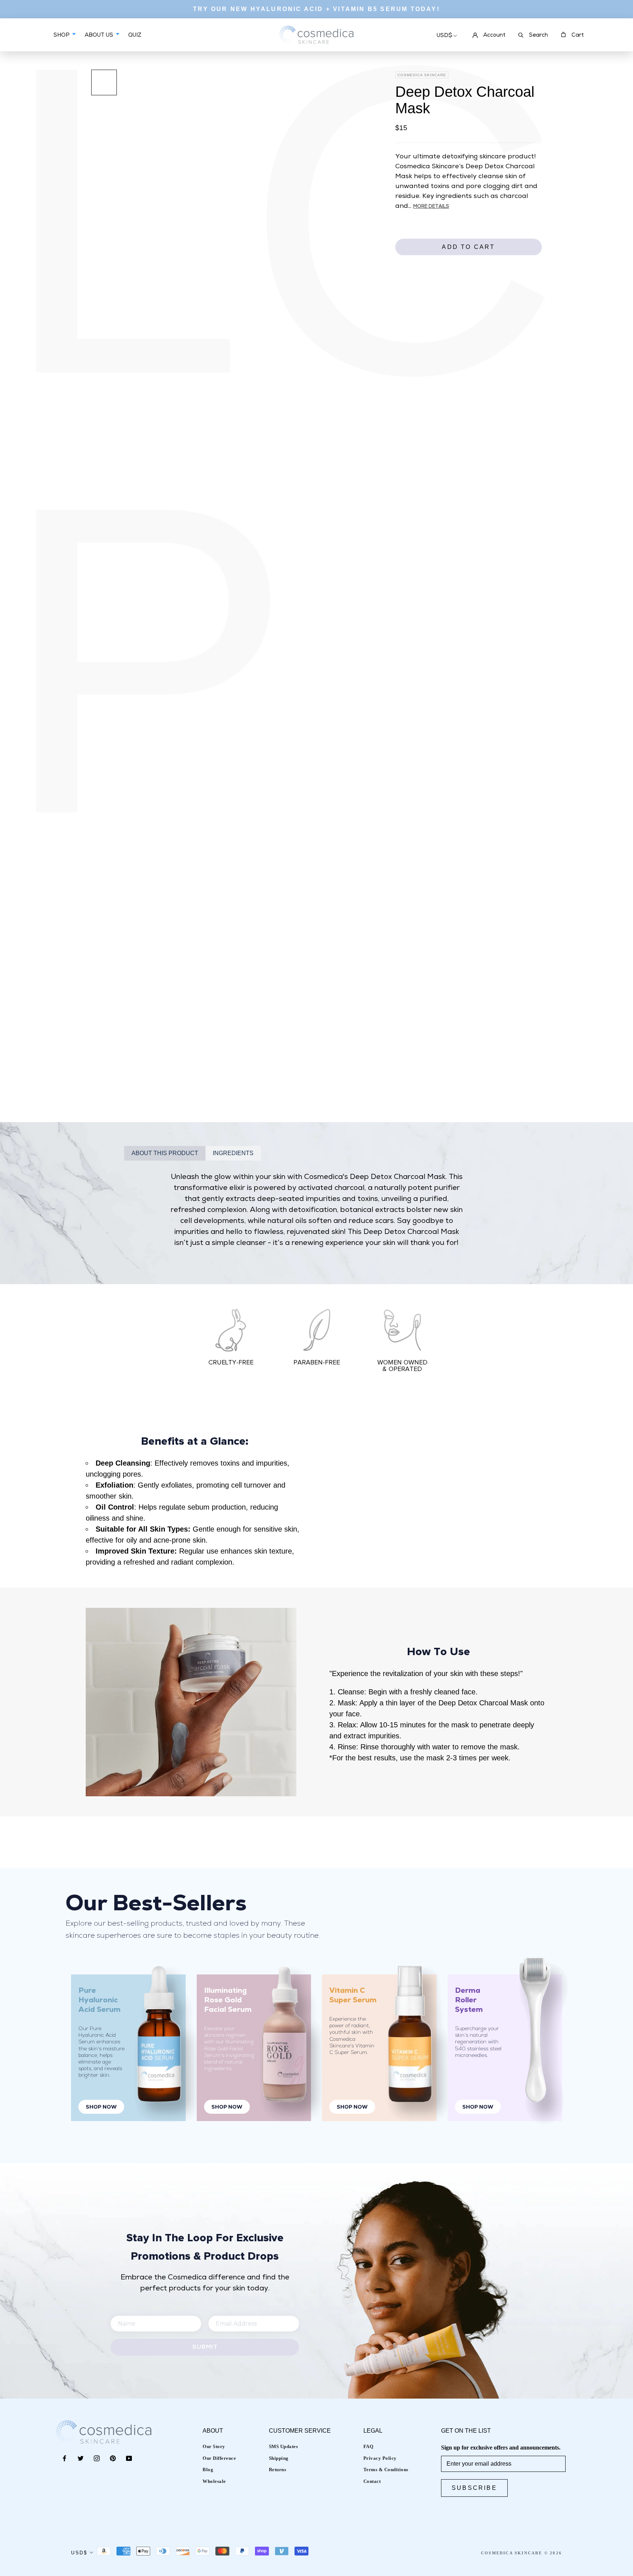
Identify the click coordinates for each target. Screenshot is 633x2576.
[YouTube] (129, 2458)
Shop (62, 35)
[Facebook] (64, 2458)
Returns (278, 2470)
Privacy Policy (380, 2458)
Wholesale (214, 2481)
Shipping (279, 2458)
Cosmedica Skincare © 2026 (521, 2553)
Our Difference (219, 2458)
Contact (372, 2481)
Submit (205, 2347)
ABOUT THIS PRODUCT (165, 1153)
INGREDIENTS (233, 1153)
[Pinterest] (113, 2458)
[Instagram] (97, 2458)
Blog (208, 2470)
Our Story (214, 2446)
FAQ (369, 2446)
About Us (100, 35)
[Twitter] (81, 2458)
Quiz (135, 41)
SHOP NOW (101, 2107)
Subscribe (474, 2488)
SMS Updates (284, 2446)
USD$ (445, 36)
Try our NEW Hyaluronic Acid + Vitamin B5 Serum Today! (316, 9)
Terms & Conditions (386, 2470)
